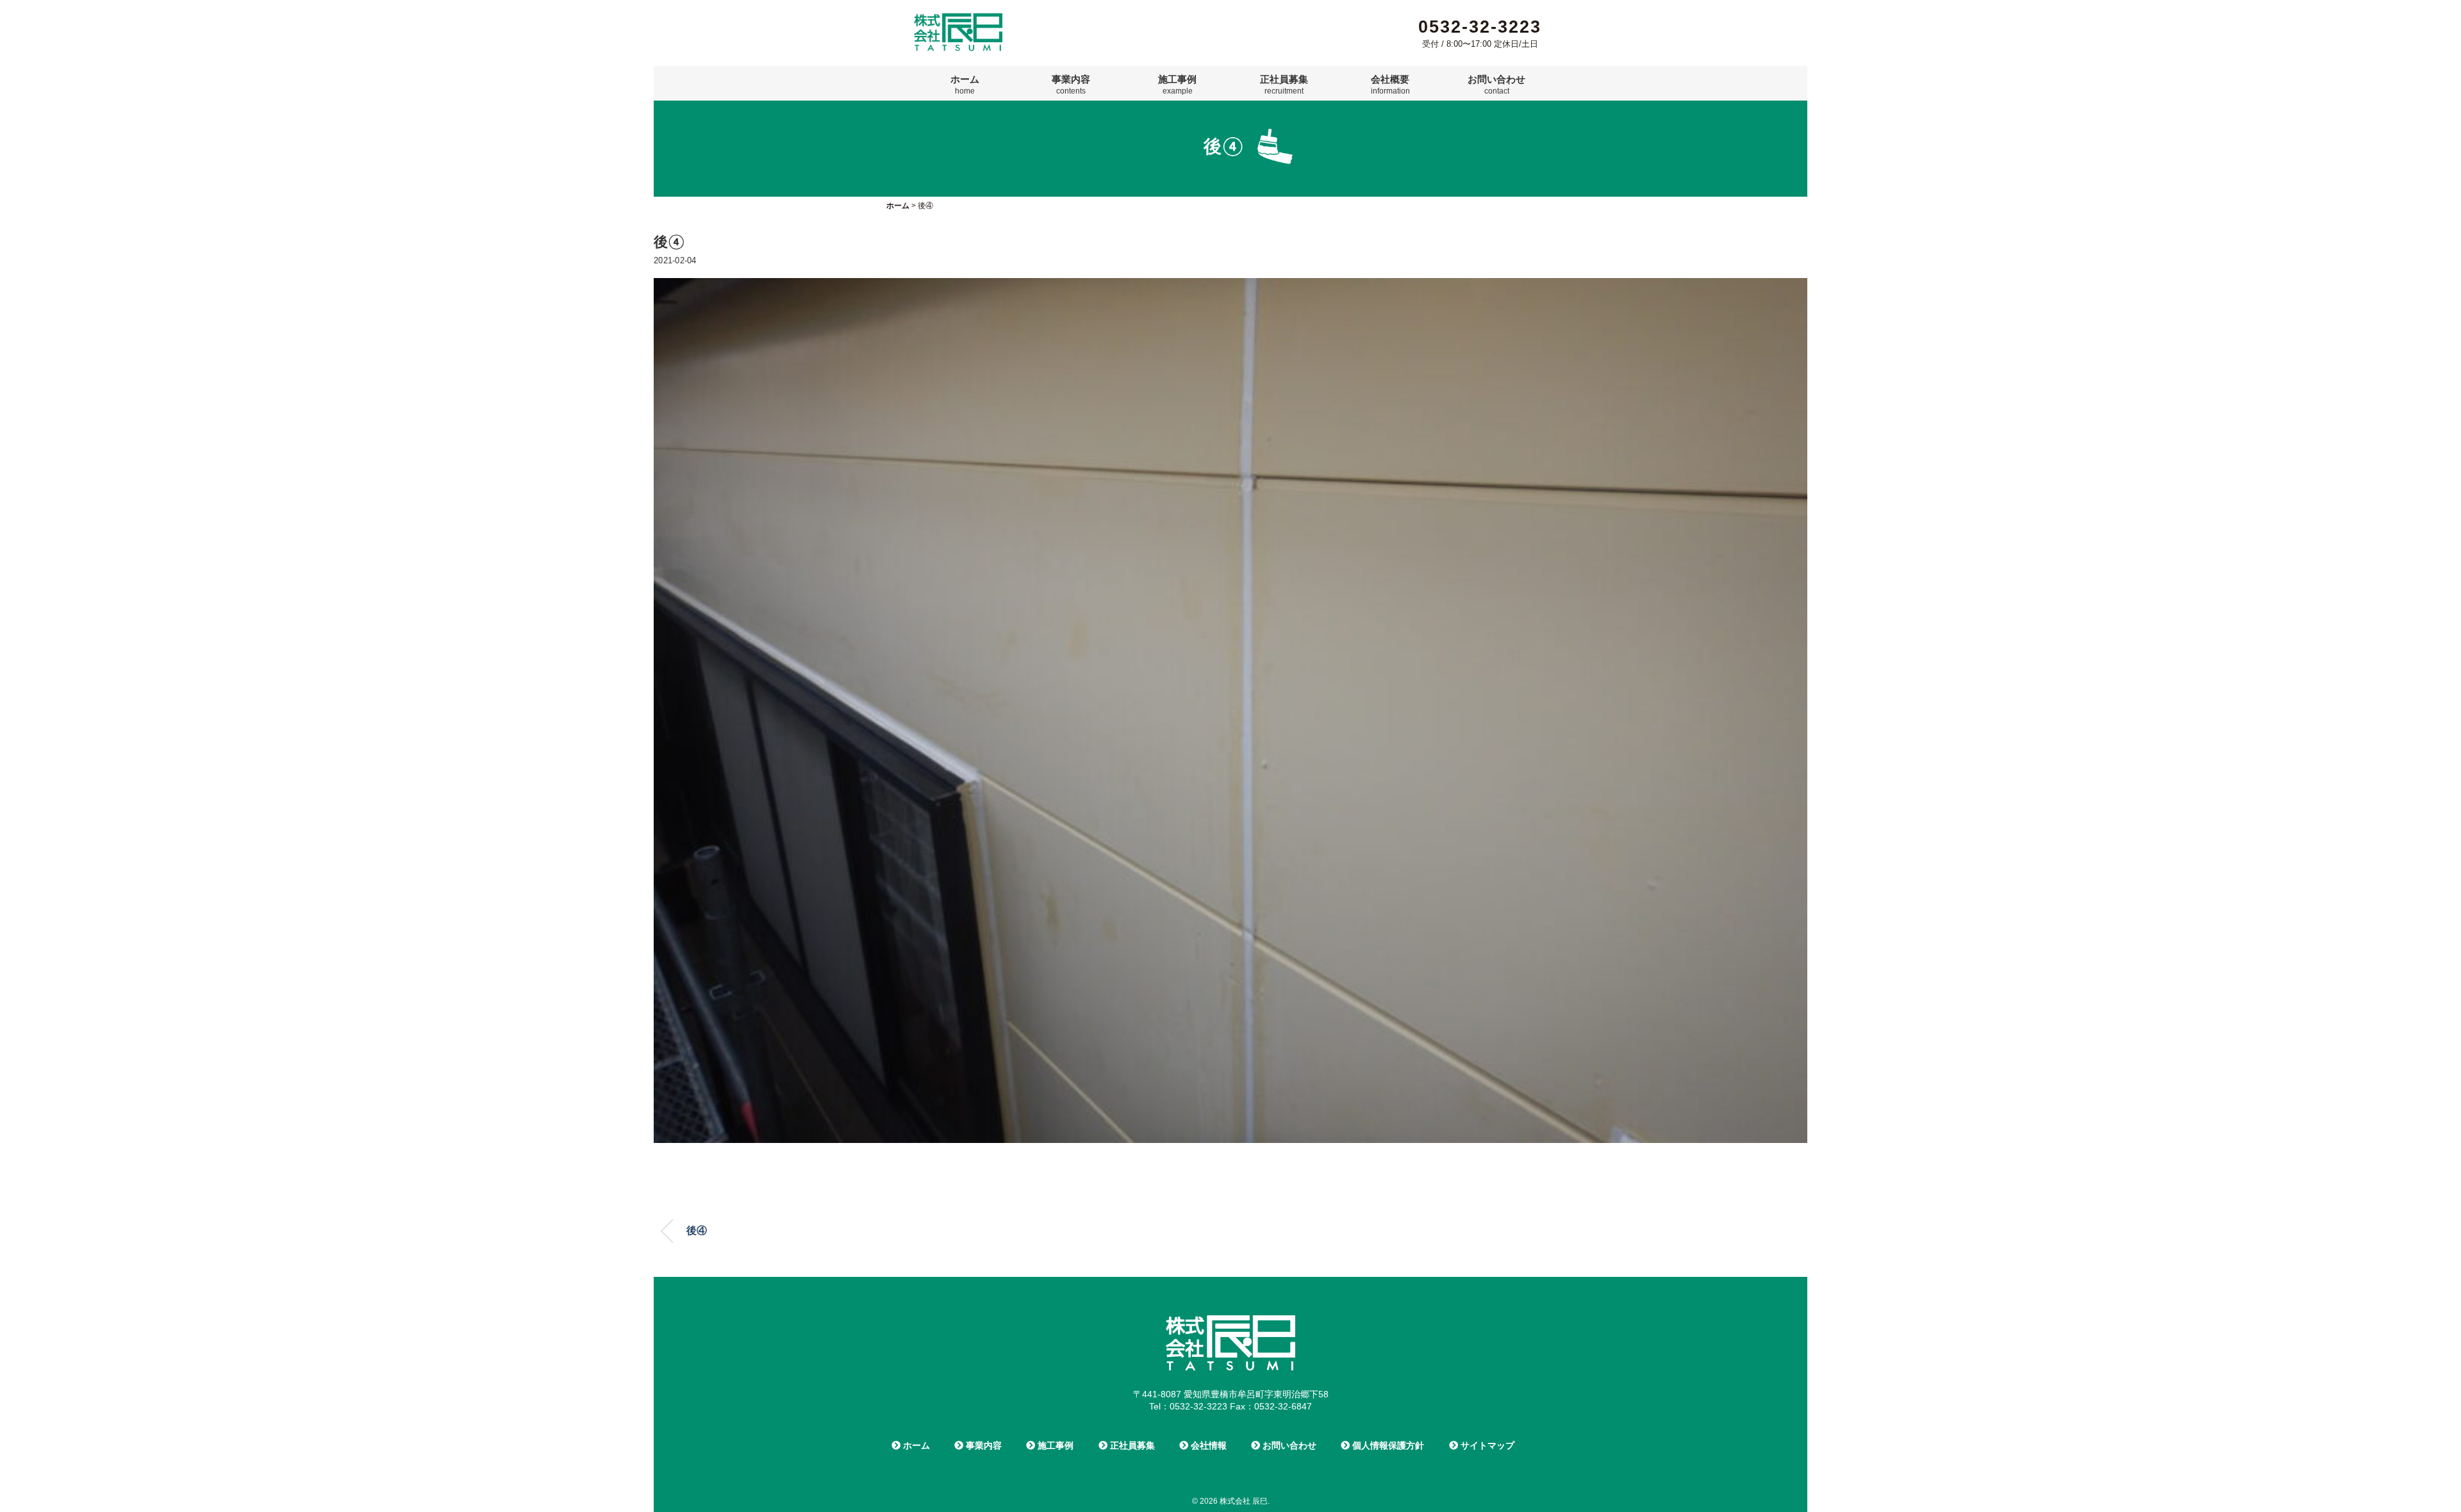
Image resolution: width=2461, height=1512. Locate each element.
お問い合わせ (1496, 85)
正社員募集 (1284, 85)
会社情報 (1207, 1445)
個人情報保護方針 (1387, 1445)
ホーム (965, 85)
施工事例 (1177, 85)
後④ (697, 1230)
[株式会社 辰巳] (958, 18)
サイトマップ (1486, 1445)
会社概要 (1390, 85)
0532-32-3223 (1480, 27)
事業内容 (1071, 85)
